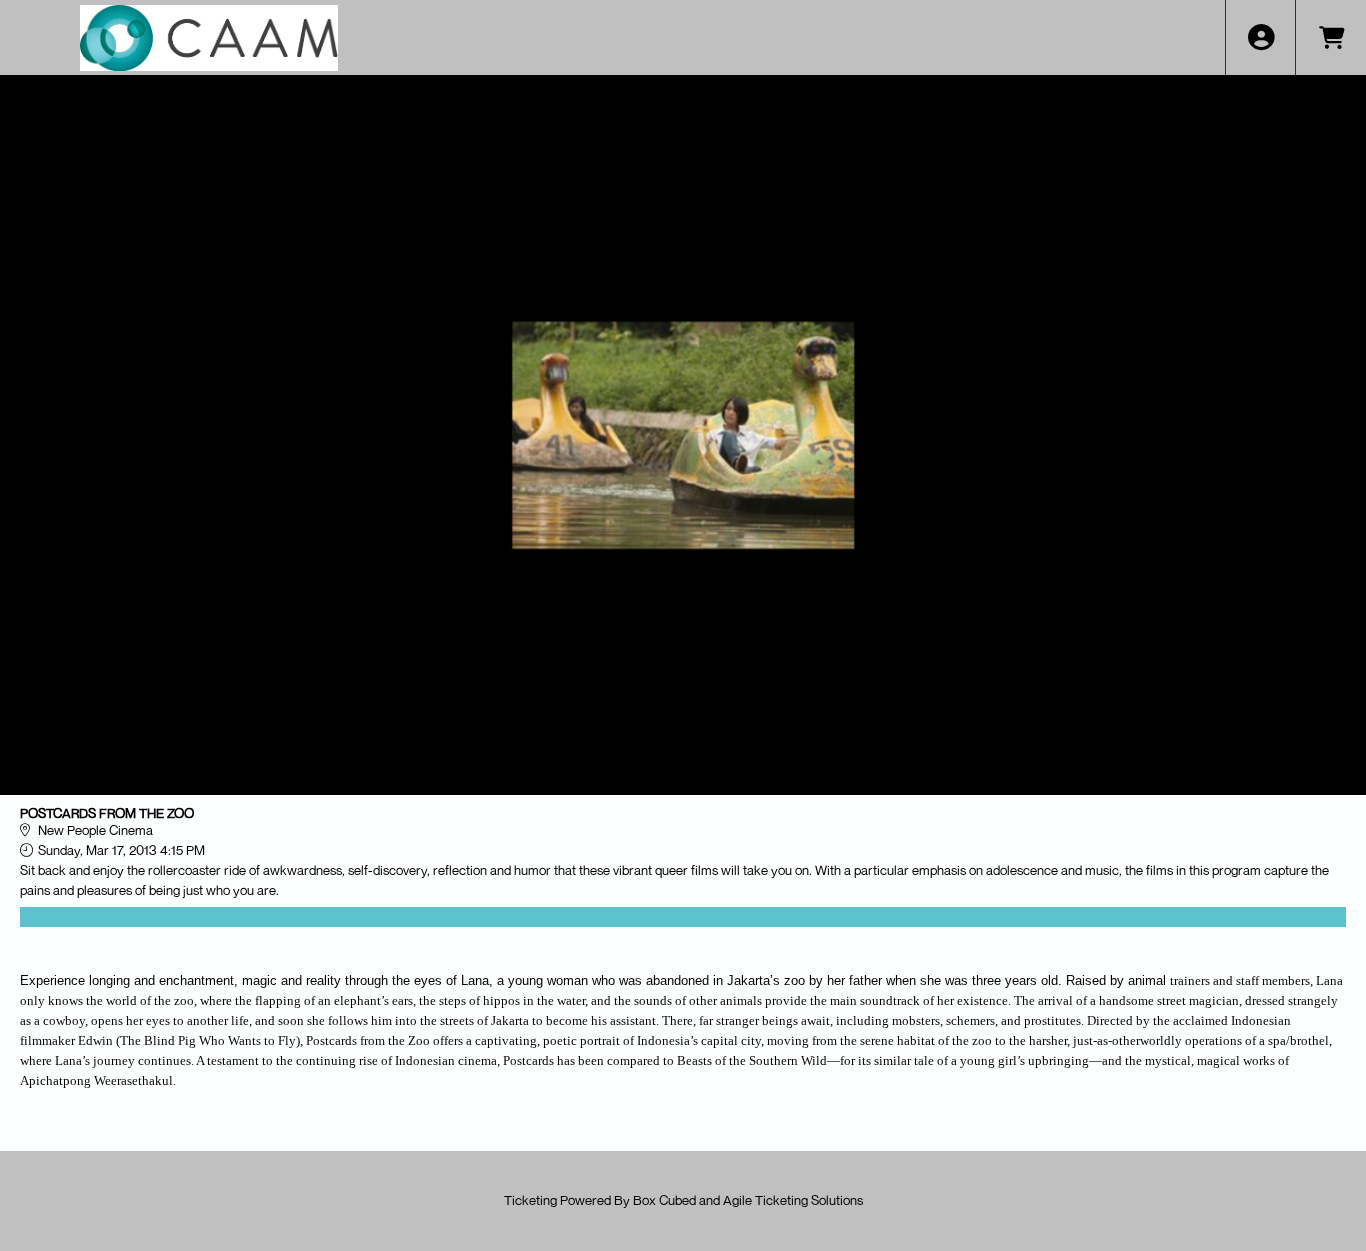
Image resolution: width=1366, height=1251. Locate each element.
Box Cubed (664, 1200)
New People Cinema (95, 830)
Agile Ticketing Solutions (793, 1200)
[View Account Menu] (1260, 37)
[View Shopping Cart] (1330, 37)
